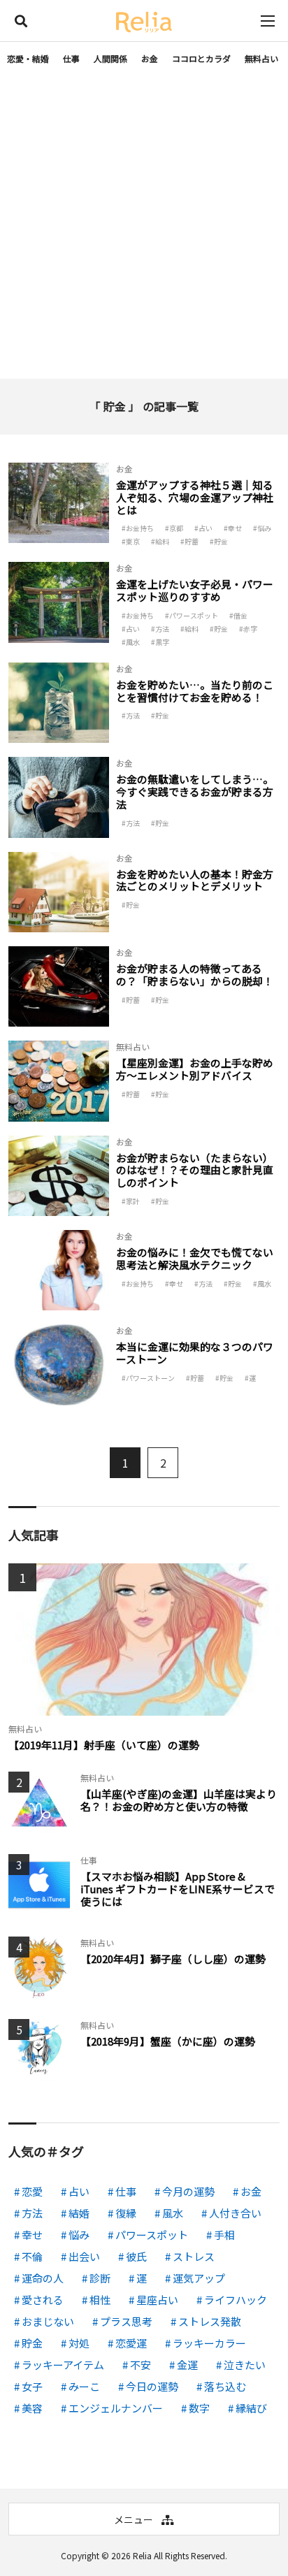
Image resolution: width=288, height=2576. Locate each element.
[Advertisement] (144, 228)
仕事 (71, 58)
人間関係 (110, 58)
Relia (142, 2555)
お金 (150, 58)
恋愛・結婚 (28, 58)
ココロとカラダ (201, 58)
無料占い (261, 58)
